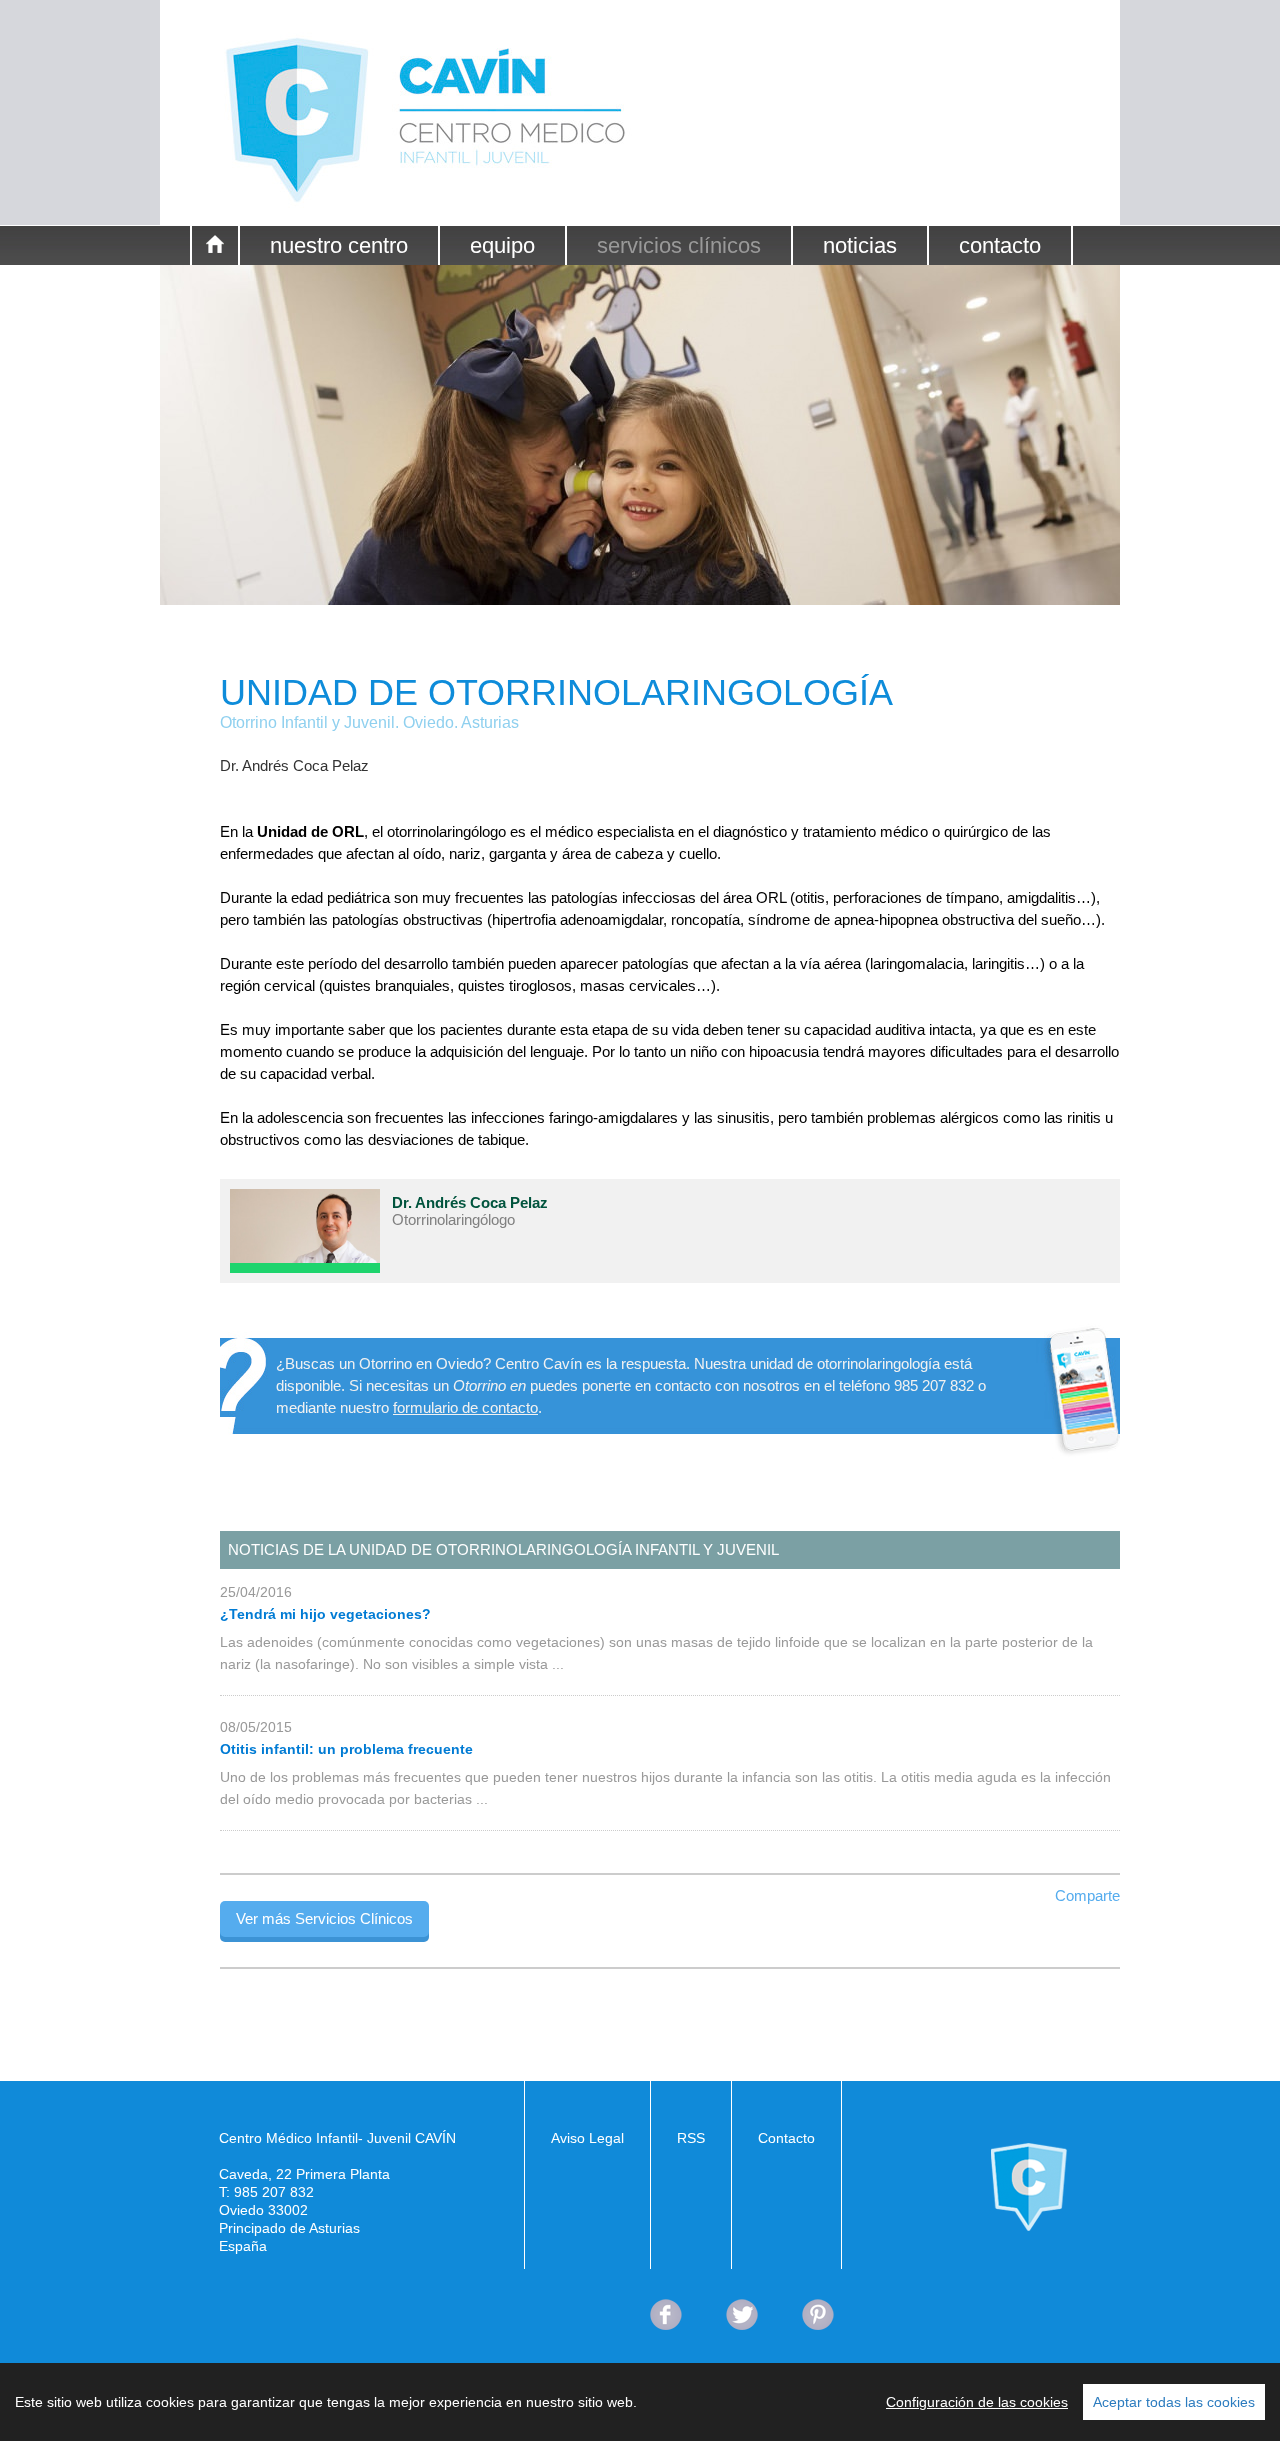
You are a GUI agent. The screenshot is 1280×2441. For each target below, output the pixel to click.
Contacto (786, 2138)
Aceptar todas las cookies (1174, 2402)
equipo (502, 245)
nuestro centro (339, 245)
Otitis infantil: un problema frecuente (346, 1749)
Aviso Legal (587, 2138)
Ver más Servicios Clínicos (324, 1918)
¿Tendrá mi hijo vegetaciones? (325, 1614)
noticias (860, 245)
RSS (691, 2138)
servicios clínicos (679, 245)
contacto (1000, 245)
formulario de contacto (465, 1407)
